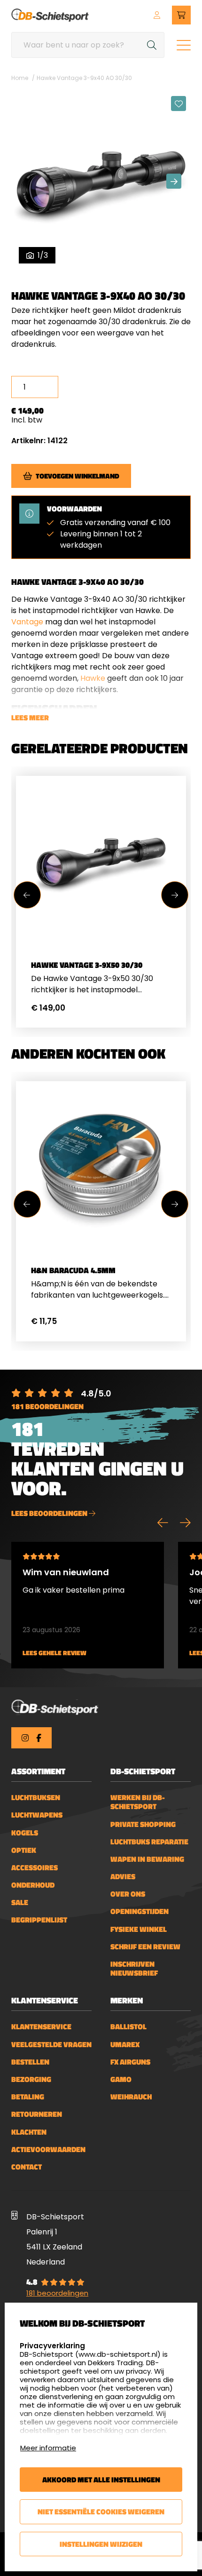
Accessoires (35, 1868)
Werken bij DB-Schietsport (138, 1802)
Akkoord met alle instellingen (101, 2480)
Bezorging (31, 2079)
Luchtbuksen (36, 1798)
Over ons (128, 1894)
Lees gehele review (54, 1653)
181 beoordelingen (47, 1406)
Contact (27, 2167)
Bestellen (30, 2062)
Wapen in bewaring (147, 1859)
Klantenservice (41, 2027)
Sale (20, 1902)
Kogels (25, 1833)
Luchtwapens (37, 1815)
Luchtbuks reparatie (149, 1842)
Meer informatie (48, 2448)
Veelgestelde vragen (51, 2045)
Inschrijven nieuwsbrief (134, 1969)
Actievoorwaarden (48, 2149)
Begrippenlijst (39, 1920)
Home (20, 78)
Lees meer (30, 718)
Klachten (29, 2132)
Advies (123, 1877)
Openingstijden (140, 1911)
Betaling (28, 2097)
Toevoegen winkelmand (78, 476)
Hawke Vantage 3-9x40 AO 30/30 (84, 78)
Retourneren (37, 2114)
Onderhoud (33, 1885)
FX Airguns (130, 2062)
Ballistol (128, 2027)
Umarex (125, 2045)
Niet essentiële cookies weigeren (101, 2512)
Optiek (24, 1850)
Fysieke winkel (139, 1929)
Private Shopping (143, 1824)
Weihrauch (131, 2097)
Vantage (27, 622)
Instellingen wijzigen (101, 2544)
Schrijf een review (145, 1947)
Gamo (121, 2079)
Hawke (93, 678)
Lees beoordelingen (50, 1513)
